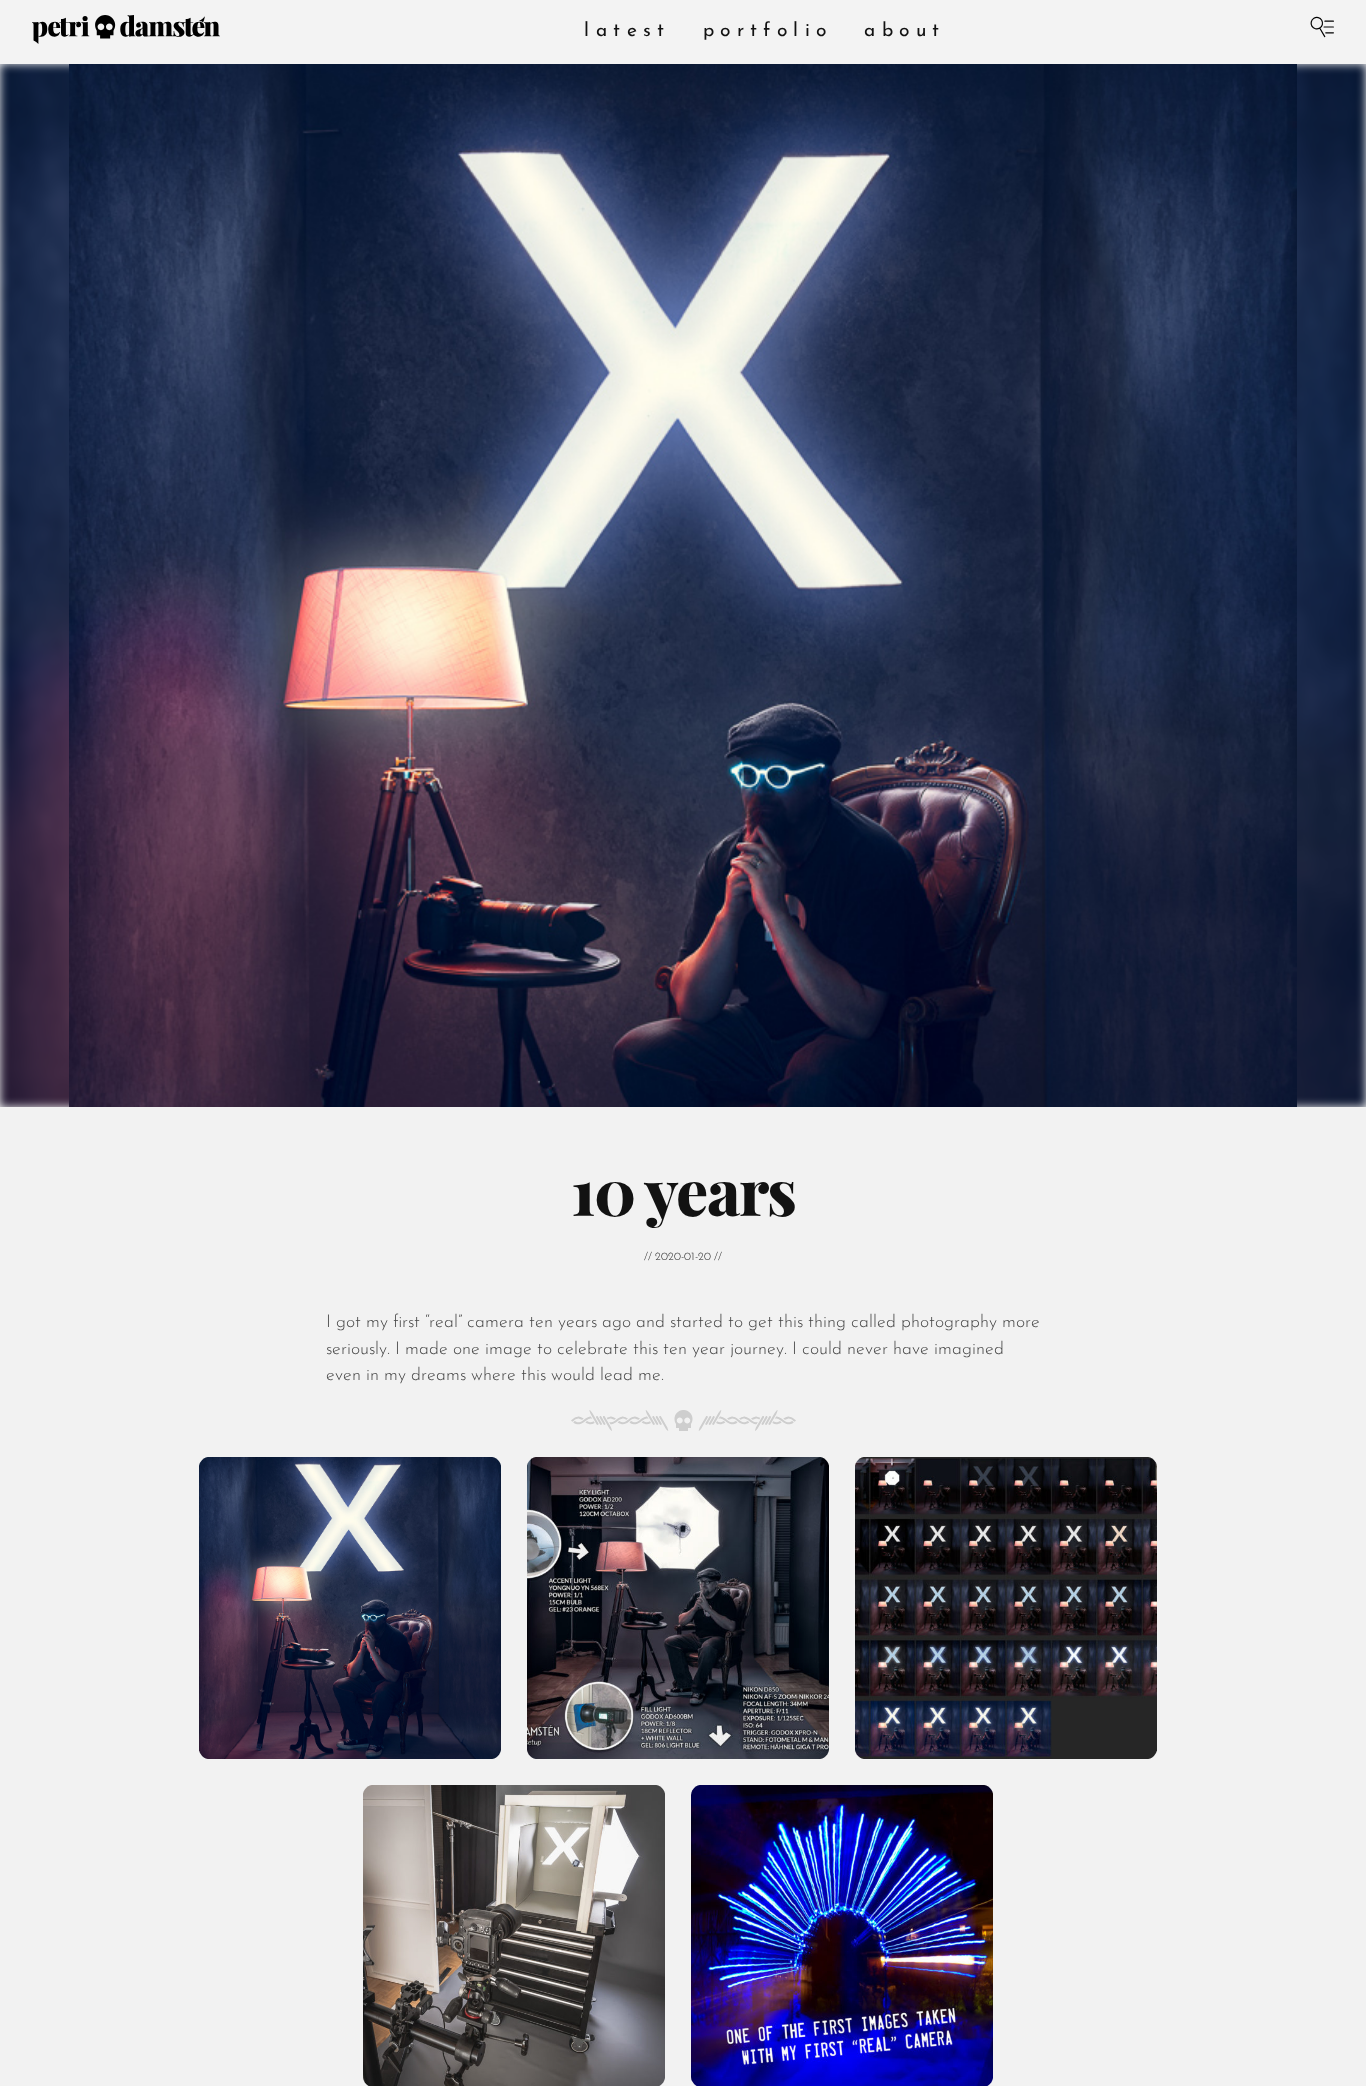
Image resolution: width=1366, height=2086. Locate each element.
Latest (627, 31)
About (904, 31)
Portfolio (768, 31)
